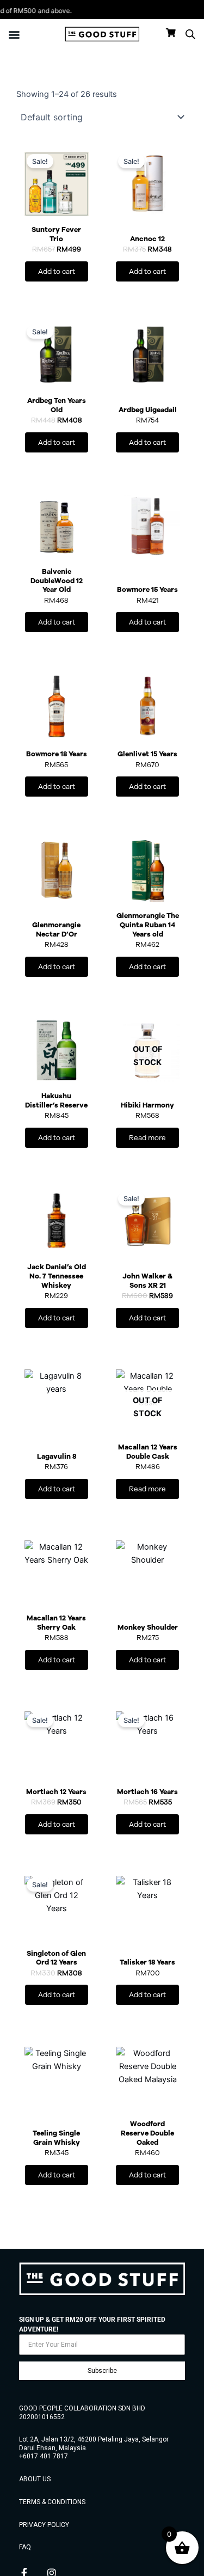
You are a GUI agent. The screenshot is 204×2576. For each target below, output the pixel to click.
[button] (14, 34)
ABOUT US (35, 2479)
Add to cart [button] (57, 271)
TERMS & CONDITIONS (52, 2502)
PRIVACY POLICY (44, 2525)
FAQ (25, 2547)
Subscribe (102, 2371)
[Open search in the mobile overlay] (190, 34)
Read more (147, 1138)
